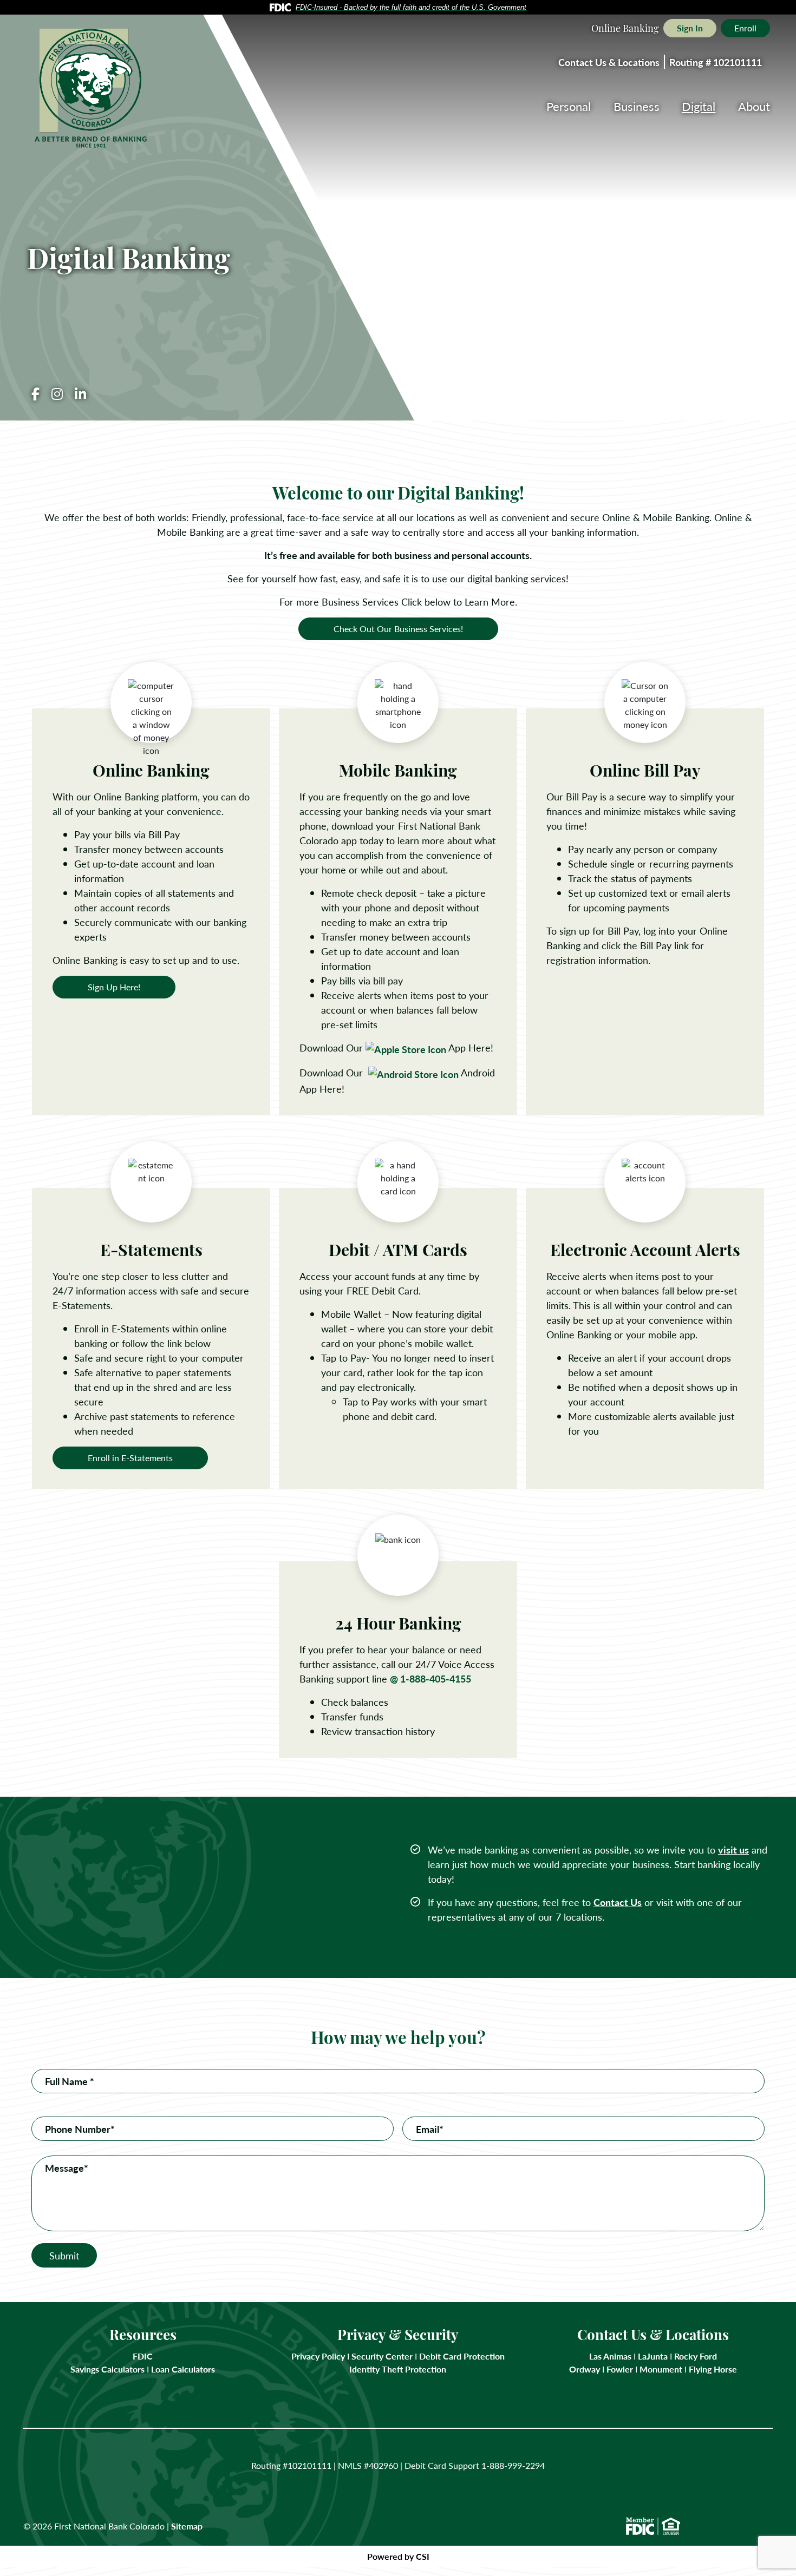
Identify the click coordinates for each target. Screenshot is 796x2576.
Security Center (382, 2356)
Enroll (745, 28)
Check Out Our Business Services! (398, 629)
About (754, 106)
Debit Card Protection (462, 2356)
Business (637, 106)
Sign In (690, 28)
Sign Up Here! (114, 987)
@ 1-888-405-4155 (430, 1678)
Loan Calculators (183, 2369)
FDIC (143, 2356)
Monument (661, 2369)
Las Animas (610, 2356)
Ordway (585, 2369)
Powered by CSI (398, 2556)
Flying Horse (713, 2369)
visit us (733, 1849)
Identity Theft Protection (398, 2369)
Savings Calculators (107, 2369)
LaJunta (653, 2356)
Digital (699, 106)
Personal (569, 106)
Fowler (620, 2369)
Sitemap (187, 2526)
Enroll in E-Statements (130, 1458)
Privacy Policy (318, 2356)
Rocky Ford (696, 2356)
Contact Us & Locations (609, 62)
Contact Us (618, 1902)
